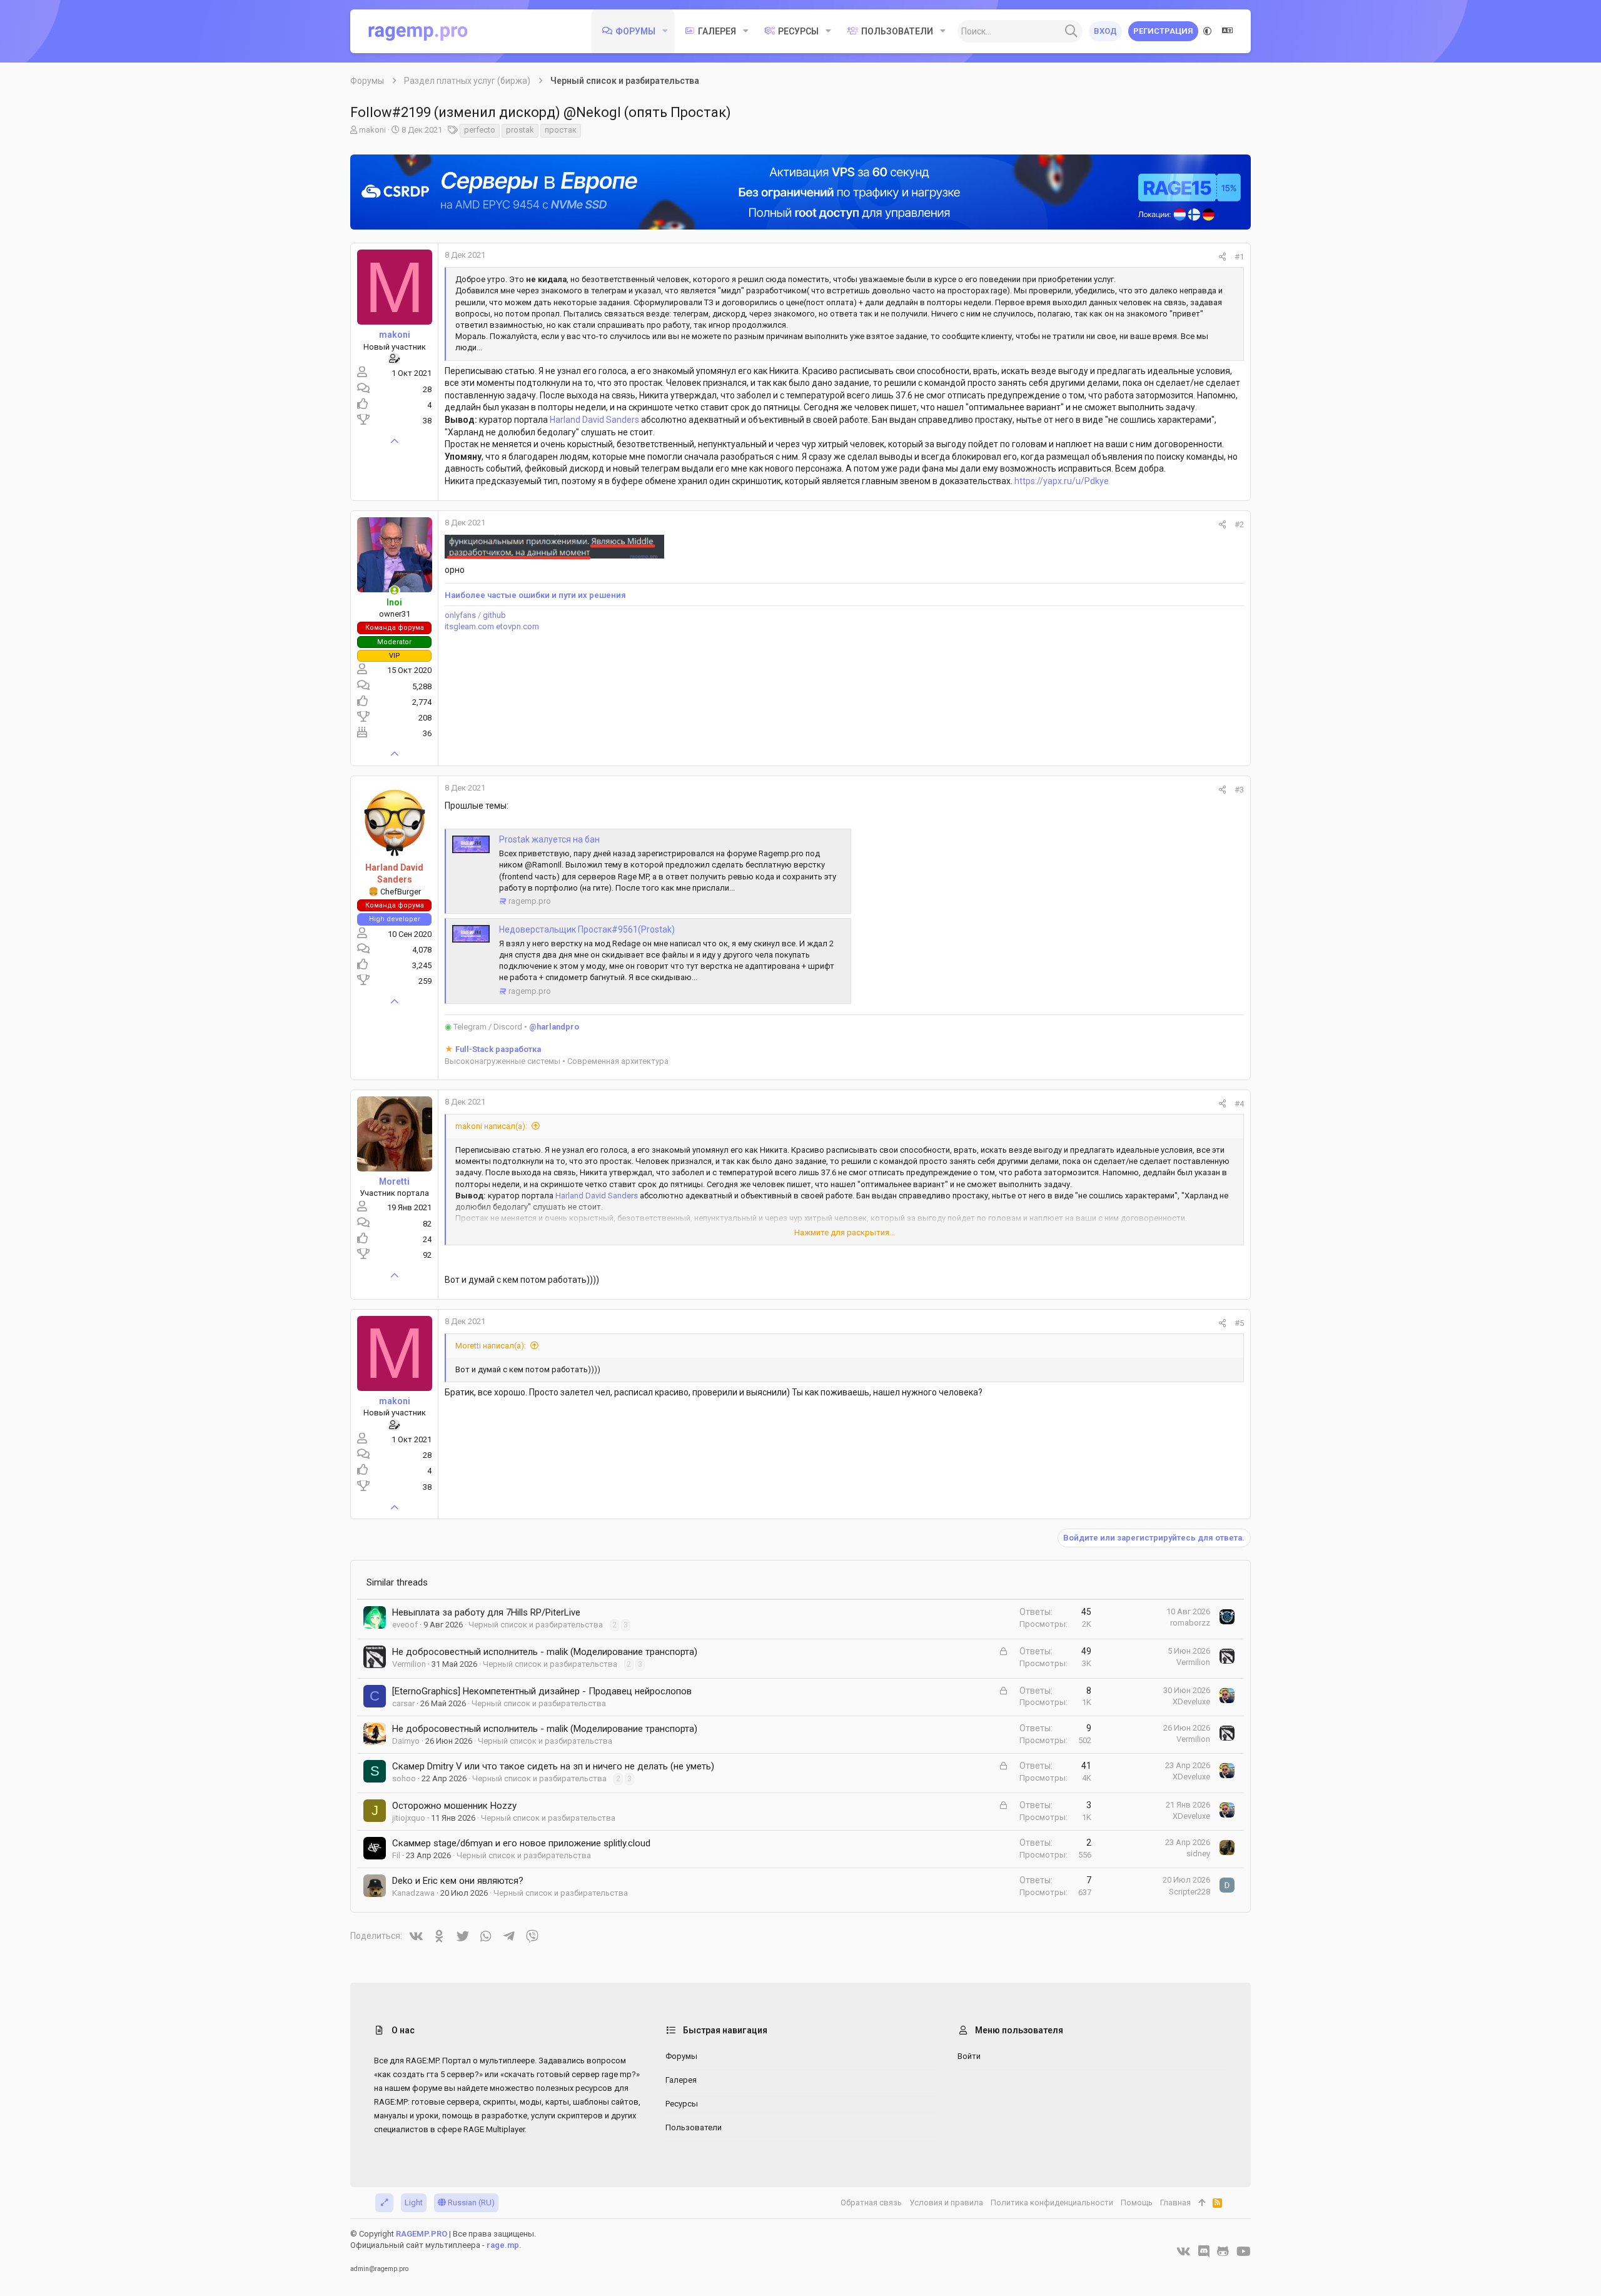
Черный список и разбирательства (536, 1625)
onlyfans (460, 615)
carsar (403, 1703)
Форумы (681, 2056)
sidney (1198, 1853)
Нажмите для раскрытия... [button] (845, 1232)
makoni (372, 130)
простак (561, 130)
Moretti (394, 1181)
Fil (396, 1855)
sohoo (404, 1778)
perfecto (480, 130)
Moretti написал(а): (491, 1346)
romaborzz (1190, 1623)
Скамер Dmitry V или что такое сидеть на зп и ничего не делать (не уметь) (553, 1766)
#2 (1239, 524)
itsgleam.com (469, 626)
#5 (1239, 1323)
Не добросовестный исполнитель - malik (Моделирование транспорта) (545, 1652)
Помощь (1137, 2202)
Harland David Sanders (594, 420)
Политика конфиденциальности (1052, 2202)
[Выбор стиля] (1208, 31)
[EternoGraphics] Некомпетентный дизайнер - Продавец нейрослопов (542, 1691)
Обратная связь (871, 2202)
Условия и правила (946, 2202)
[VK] (1184, 2252)
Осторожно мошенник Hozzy (454, 1806)
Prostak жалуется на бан (549, 839)
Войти (969, 2056)
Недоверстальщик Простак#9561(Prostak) (587, 929)
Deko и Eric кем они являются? (458, 1881)
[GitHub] (1223, 2252)
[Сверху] (1202, 2203)
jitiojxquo (409, 1818)
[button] (665, 31)
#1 (1239, 257)
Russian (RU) (470, 2202)
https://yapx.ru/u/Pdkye (1062, 481)
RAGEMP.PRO (422, 2234)
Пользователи (694, 2127)
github (494, 615)
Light (414, 2202)
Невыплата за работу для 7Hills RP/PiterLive (486, 1612)
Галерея (681, 2080)
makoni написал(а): (491, 1126)
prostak (520, 130)
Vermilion (409, 1664)
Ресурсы (682, 2104)
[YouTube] (1244, 2252)
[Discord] (1204, 2252)
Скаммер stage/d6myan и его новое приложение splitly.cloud (521, 1843)
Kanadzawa (413, 1893)
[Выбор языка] (1228, 31)
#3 (1239, 790)
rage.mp (503, 2245)
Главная (1175, 2202)
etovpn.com (518, 626)
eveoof (405, 1625)
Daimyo (406, 1741)
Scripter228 (1189, 1892)
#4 (1239, 1104)
